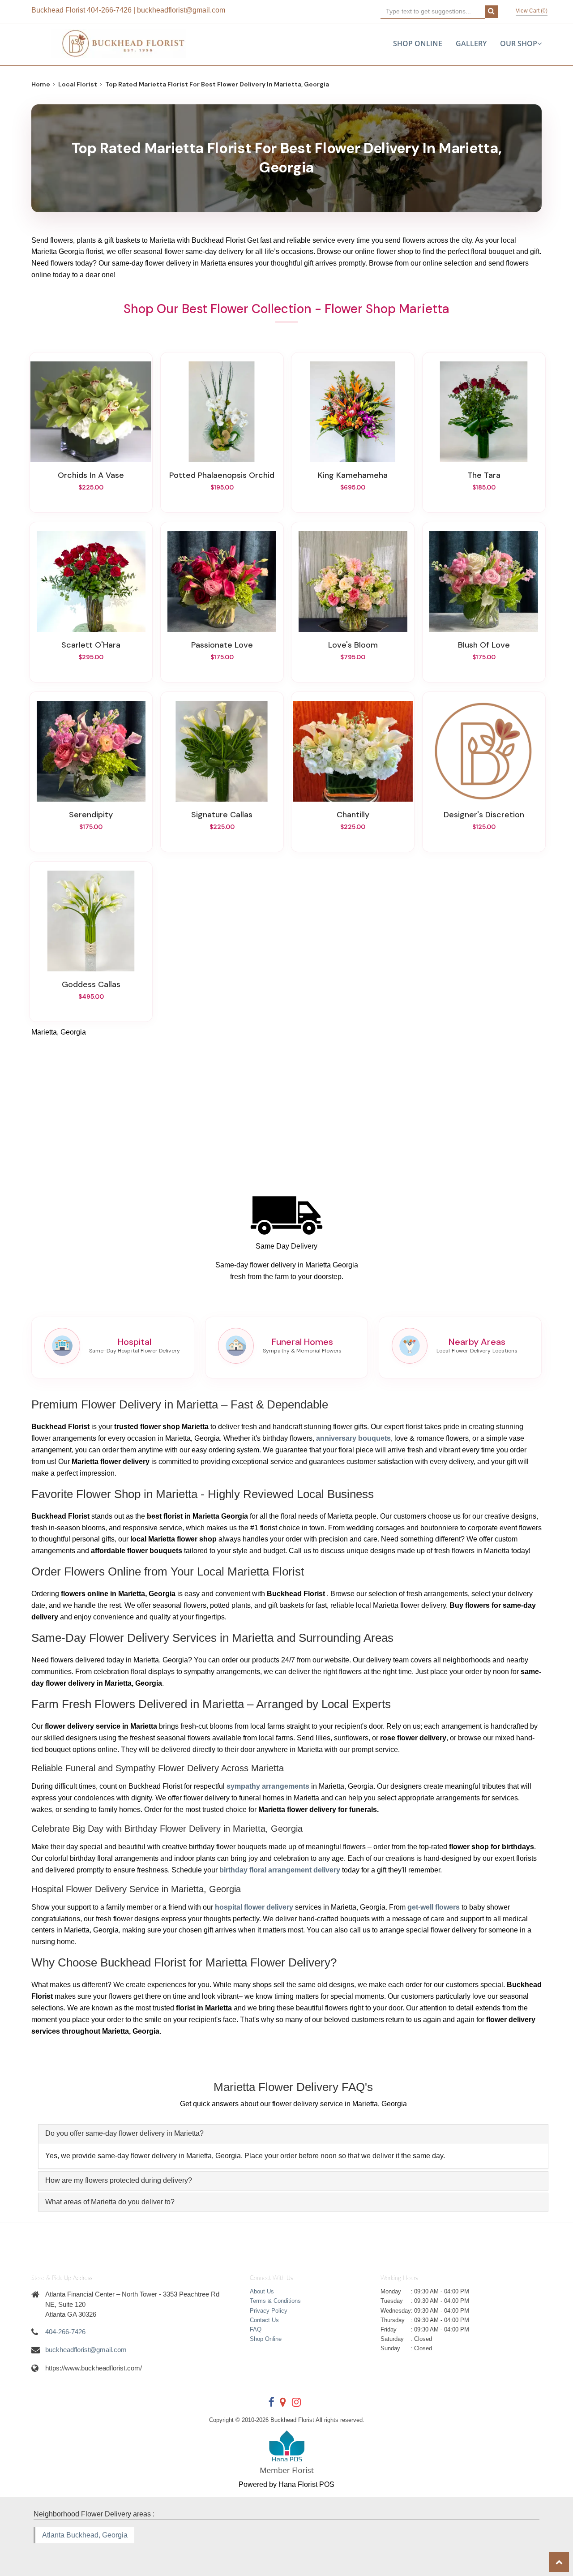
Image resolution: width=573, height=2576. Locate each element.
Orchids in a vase (91, 475)
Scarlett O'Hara (91, 645)
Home (41, 84)
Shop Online (418, 43)
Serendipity (91, 815)
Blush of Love (484, 645)
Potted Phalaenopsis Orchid (222, 475)
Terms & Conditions (275, 2301)
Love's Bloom (353, 645)
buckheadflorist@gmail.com (181, 10)
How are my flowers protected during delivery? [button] (119, 2180)
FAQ (256, 2329)
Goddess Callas (91, 984)
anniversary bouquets (353, 1438)
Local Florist (78, 84)
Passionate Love (222, 645)
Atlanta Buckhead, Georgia (85, 2535)
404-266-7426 (109, 10)
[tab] (293, 2134)
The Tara (484, 475)
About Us (262, 2291)
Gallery (471, 43)
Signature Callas (222, 815)
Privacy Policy (269, 2311)
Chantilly (353, 815)
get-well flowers (434, 1907)
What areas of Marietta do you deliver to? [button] (110, 2202)
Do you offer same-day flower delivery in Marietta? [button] (124, 2133)
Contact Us (264, 2320)
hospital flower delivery (254, 1907)
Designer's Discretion (484, 815)
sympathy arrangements (268, 1786)
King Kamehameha (353, 475)
